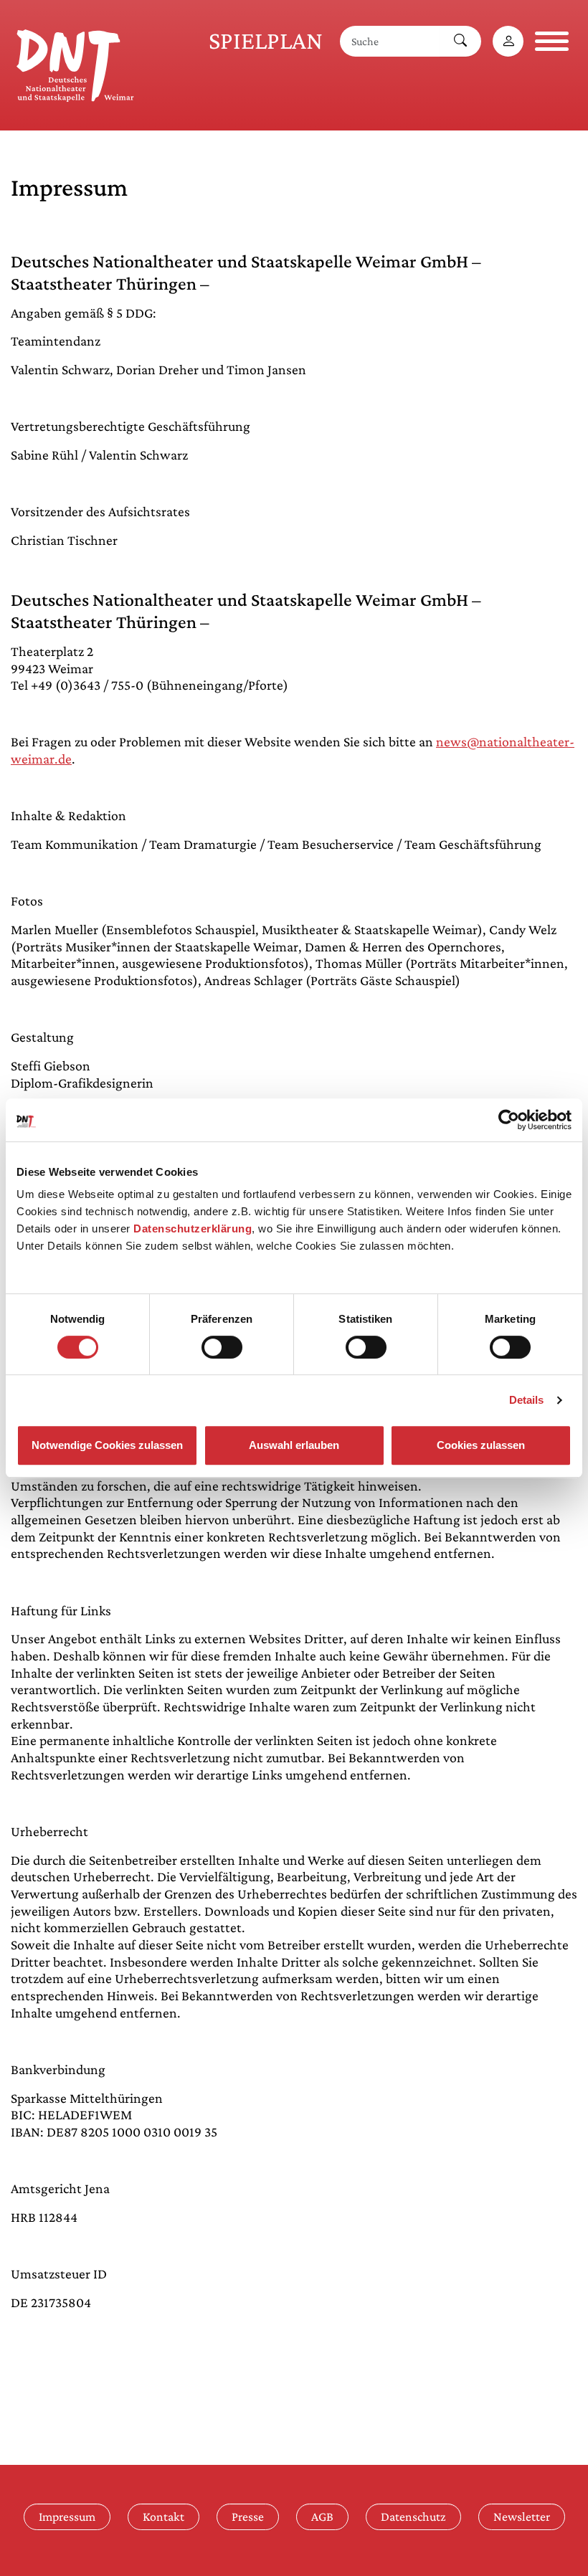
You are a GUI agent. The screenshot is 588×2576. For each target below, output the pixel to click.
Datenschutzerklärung (193, 1228)
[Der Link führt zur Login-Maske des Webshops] (508, 41)
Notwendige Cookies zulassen (107, 1445)
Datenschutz (413, 2516)
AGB (322, 2516)
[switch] (222, 1347)
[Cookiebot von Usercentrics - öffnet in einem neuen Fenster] (509, 1120)
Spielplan (266, 41)
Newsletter (522, 2516)
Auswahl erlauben (294, 1445)
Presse (248, 2516)
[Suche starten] (460, 41)
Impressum (67, 2516)
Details (527, 1400)
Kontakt (163, 2516)
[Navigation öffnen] (552, 41)
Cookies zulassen (481, 1445)
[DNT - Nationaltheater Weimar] (75, 63)
